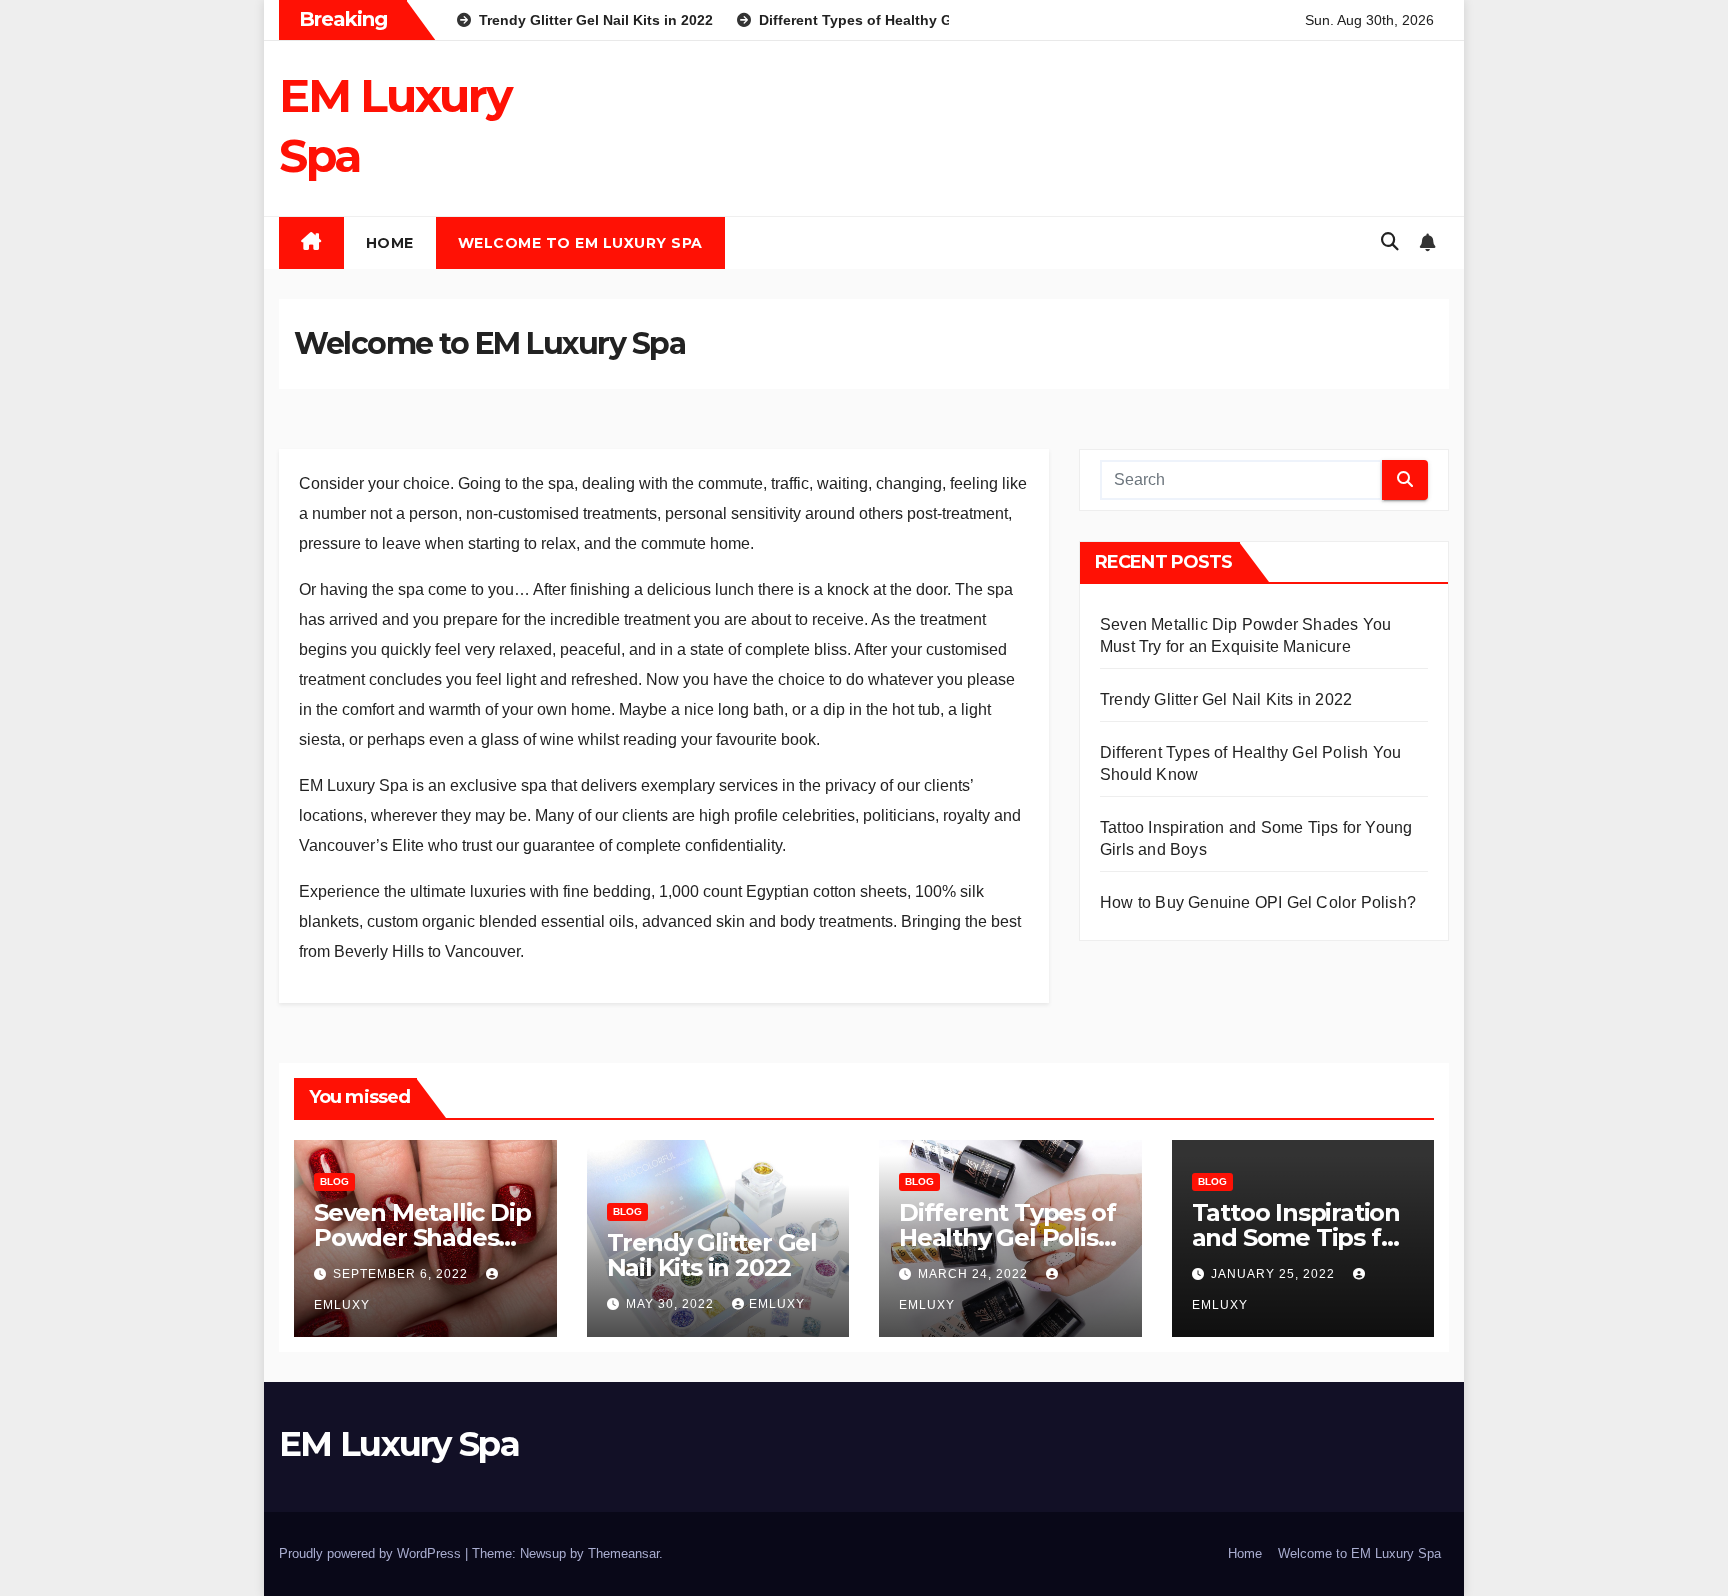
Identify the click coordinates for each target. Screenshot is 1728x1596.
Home (390, 243)
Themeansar (623, 1553)
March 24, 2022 (975, 1274)
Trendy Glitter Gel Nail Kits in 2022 (1226, 699)
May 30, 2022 (672, 1304)
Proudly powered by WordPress (372, 1553)
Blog (334, 1181)
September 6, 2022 (402, 1274)
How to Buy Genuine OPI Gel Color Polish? (1258, 902)
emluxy (777, 1304)
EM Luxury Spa (399, 1444)
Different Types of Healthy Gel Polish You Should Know (1007, 1237)
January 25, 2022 (1275, 1274)
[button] (1390, 242)
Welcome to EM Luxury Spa (580, 243)
